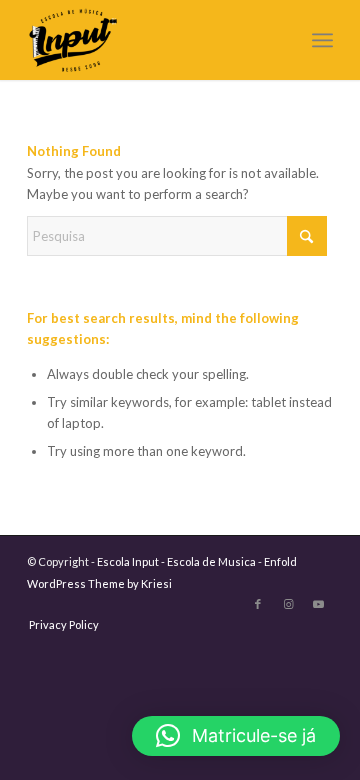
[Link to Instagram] (288, 604)
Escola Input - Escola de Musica (176, 561)
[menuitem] (322, 40)
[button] (236, 736)
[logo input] (149, 40)
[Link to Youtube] (318, 604)
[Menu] (322, 40)
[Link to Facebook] (258, 604)
